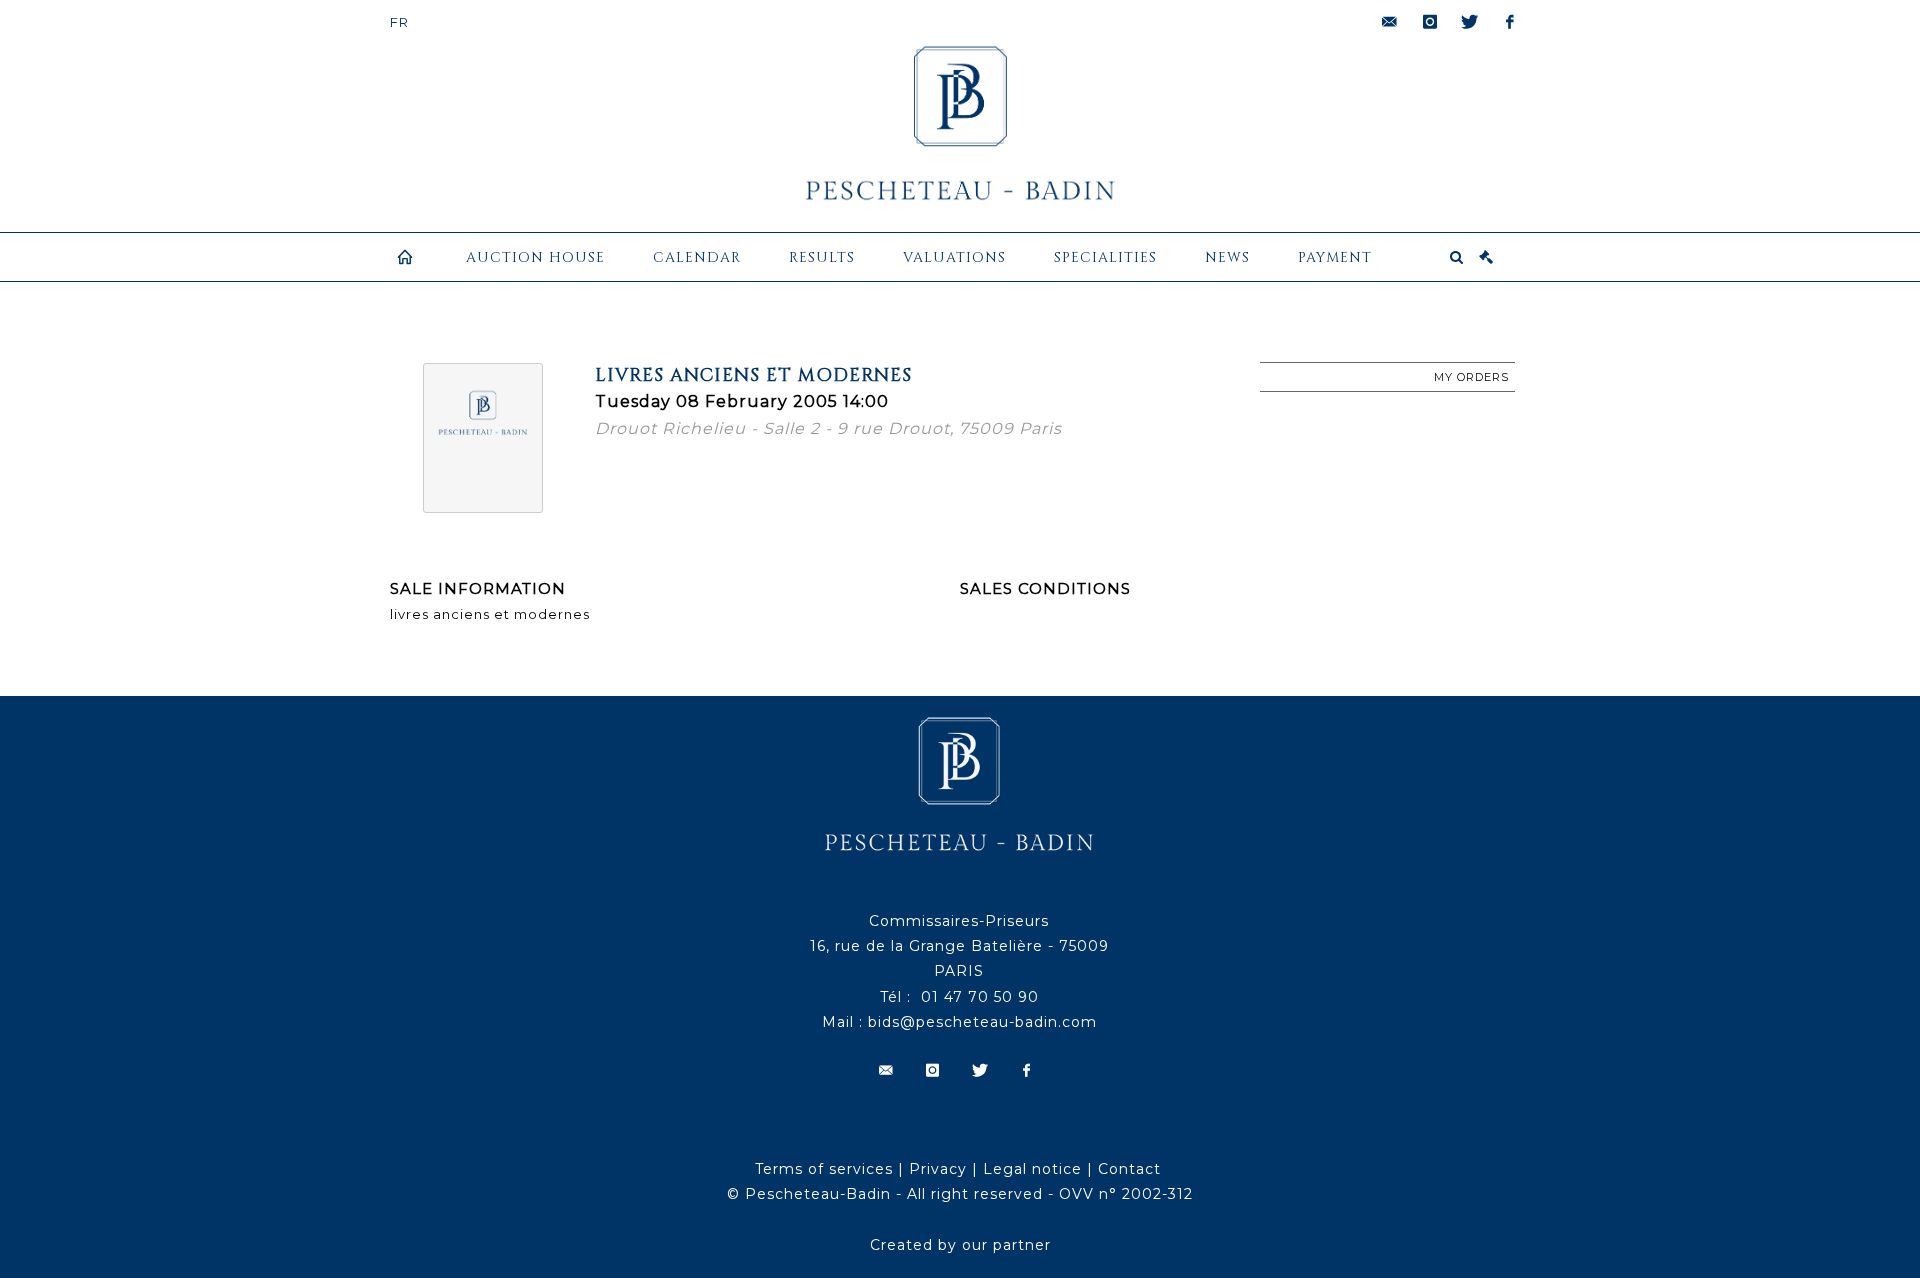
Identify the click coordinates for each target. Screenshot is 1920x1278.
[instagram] (1430, 22)
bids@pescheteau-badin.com (982, 1022)
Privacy (938, 1169)
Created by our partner (960, 1245)
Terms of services (824, 1169)
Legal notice (1032, 1169)
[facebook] (1510, 22)
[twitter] (1470, 22)
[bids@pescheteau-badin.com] (1390, 22)
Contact (1129, 1169)
